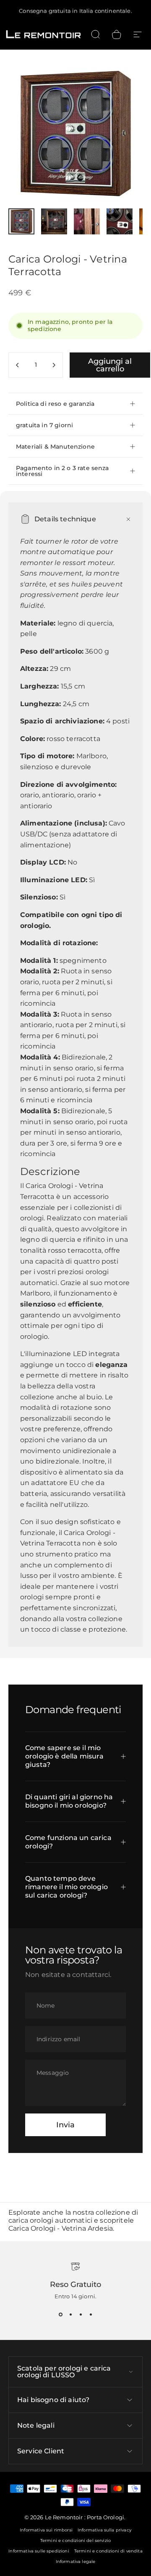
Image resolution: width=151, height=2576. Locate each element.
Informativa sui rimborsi (46, 2530)
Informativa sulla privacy (104, 2530)
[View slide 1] (60, 2315)
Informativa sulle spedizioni (39, 2551)
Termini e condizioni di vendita (108, 2551)
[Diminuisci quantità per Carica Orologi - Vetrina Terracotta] (18, 365)
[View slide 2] (70, 2315)
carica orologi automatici (50, 2220)
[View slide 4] (91, 2315)
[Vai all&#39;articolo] (21, 221)
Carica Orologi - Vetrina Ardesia (61, 2228)
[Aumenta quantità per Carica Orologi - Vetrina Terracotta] (54, 365)
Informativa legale (76, 2562)
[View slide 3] (81, 2315)
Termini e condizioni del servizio (75, 2541)
